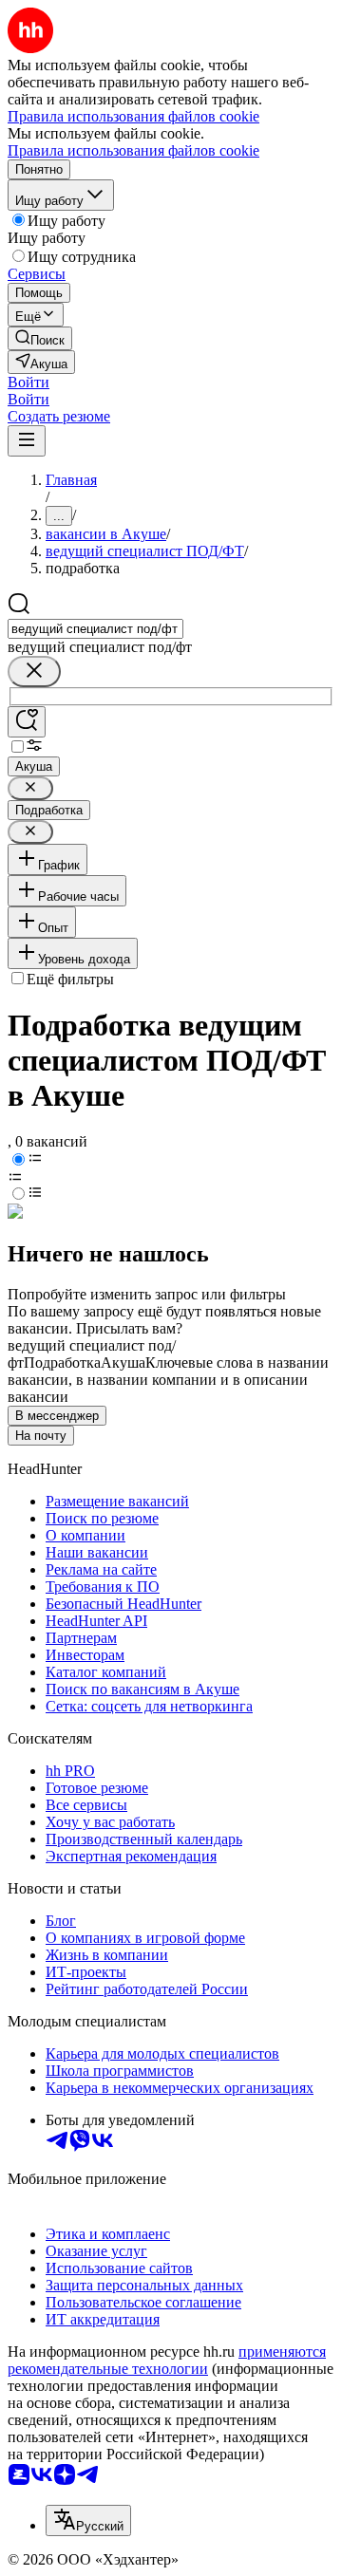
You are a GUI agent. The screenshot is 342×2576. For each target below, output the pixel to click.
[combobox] (95, 629)
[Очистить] (34, 672)
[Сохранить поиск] (27, 722)
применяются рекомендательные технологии (167, 2360)
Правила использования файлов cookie (133, 150)
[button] (28, 382)
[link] (40, 338)
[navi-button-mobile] (27, 441)
